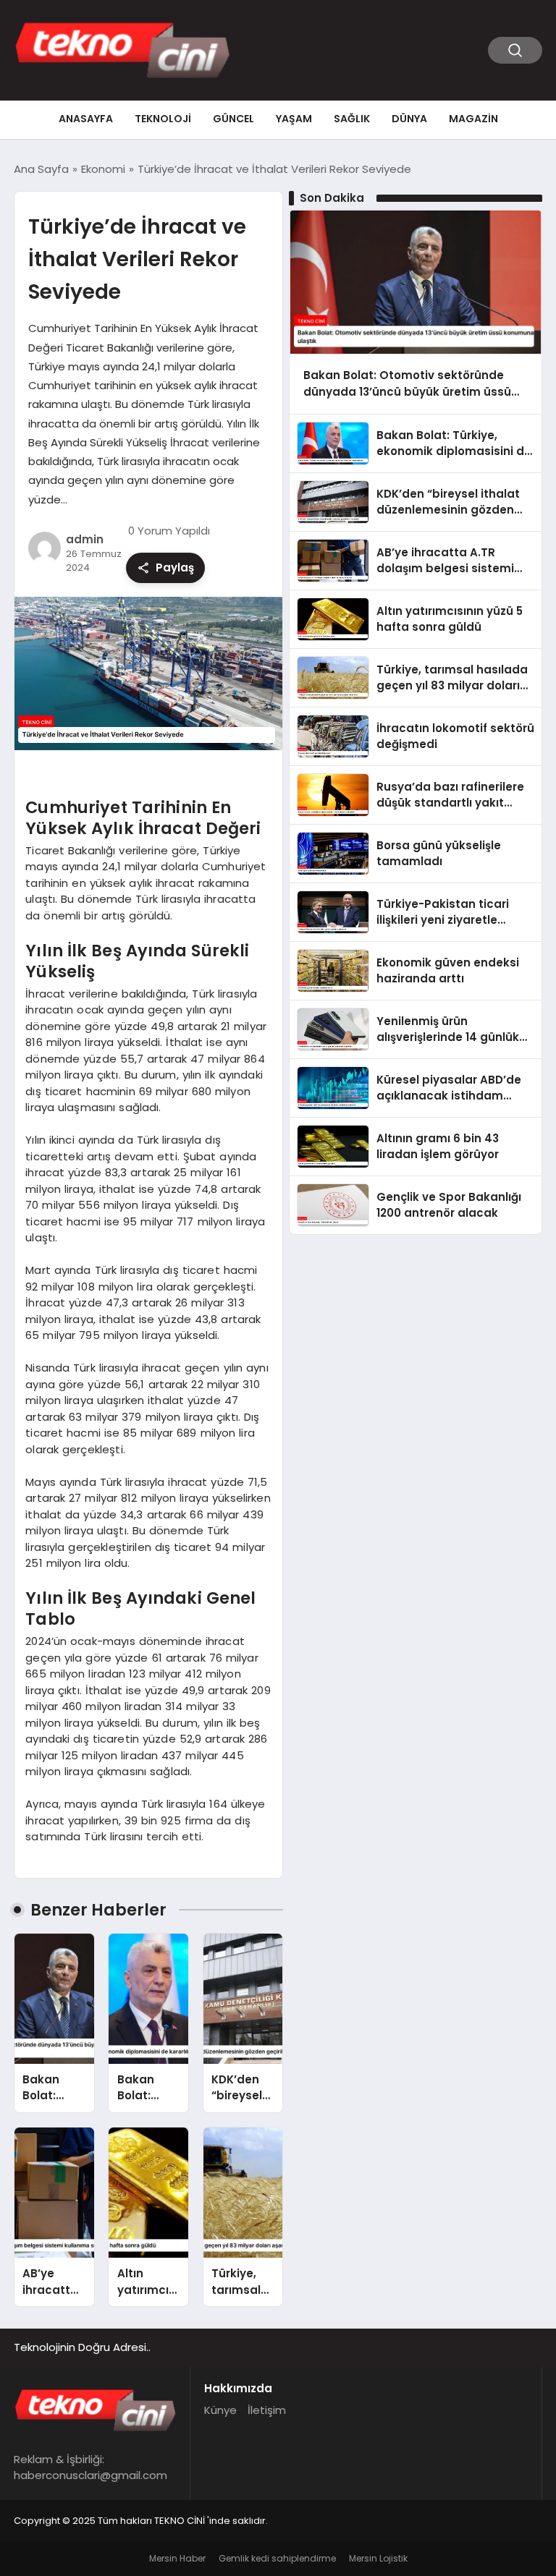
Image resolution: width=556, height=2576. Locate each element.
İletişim (267, 2410)
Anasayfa (86, 119)
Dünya (409, 119)
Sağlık (352, 119)
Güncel (233, 119)
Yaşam (294, 119)
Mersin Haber (177, 2558)
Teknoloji (163, 119)
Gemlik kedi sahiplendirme (277, 2558)
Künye (220, 2410)
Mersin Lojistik (378, 2558)
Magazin (473, 119)
